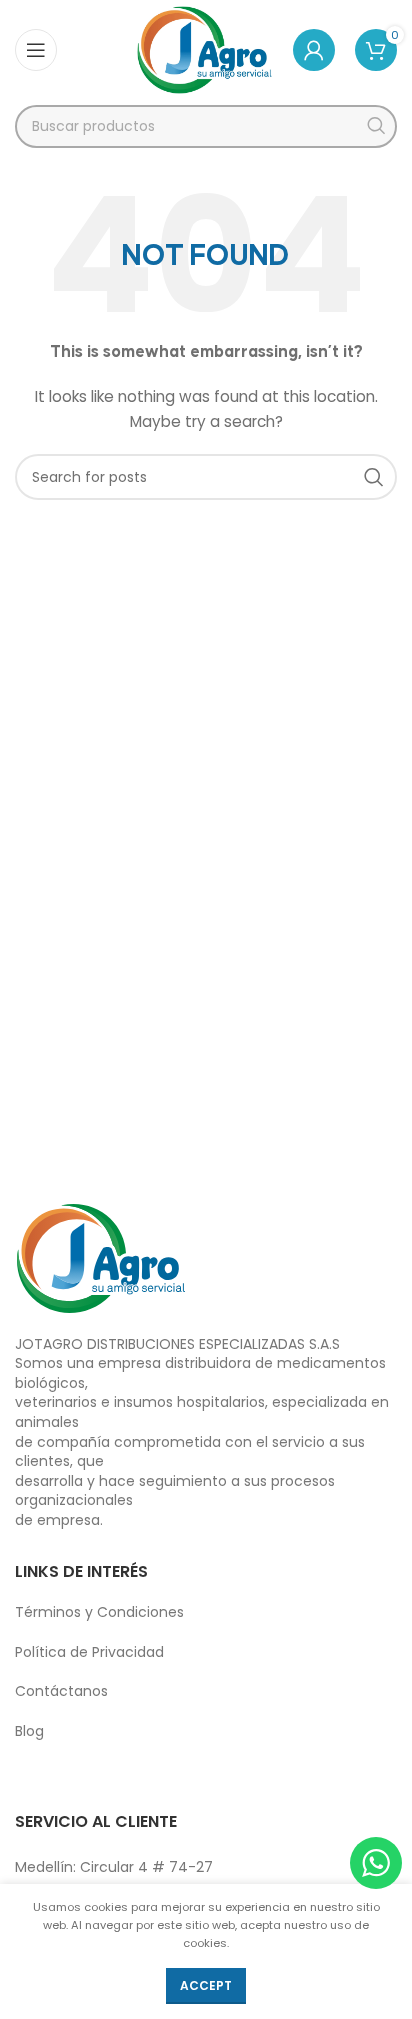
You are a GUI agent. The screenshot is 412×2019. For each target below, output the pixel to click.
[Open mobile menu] (36, 50)
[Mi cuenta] (314, 50)
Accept (206, 1985)
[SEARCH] (375, 126)
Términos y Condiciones (99, 1612)
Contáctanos (61, 1691)
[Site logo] (204, 49)
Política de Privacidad (89, 1652)
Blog (29, 1731)
